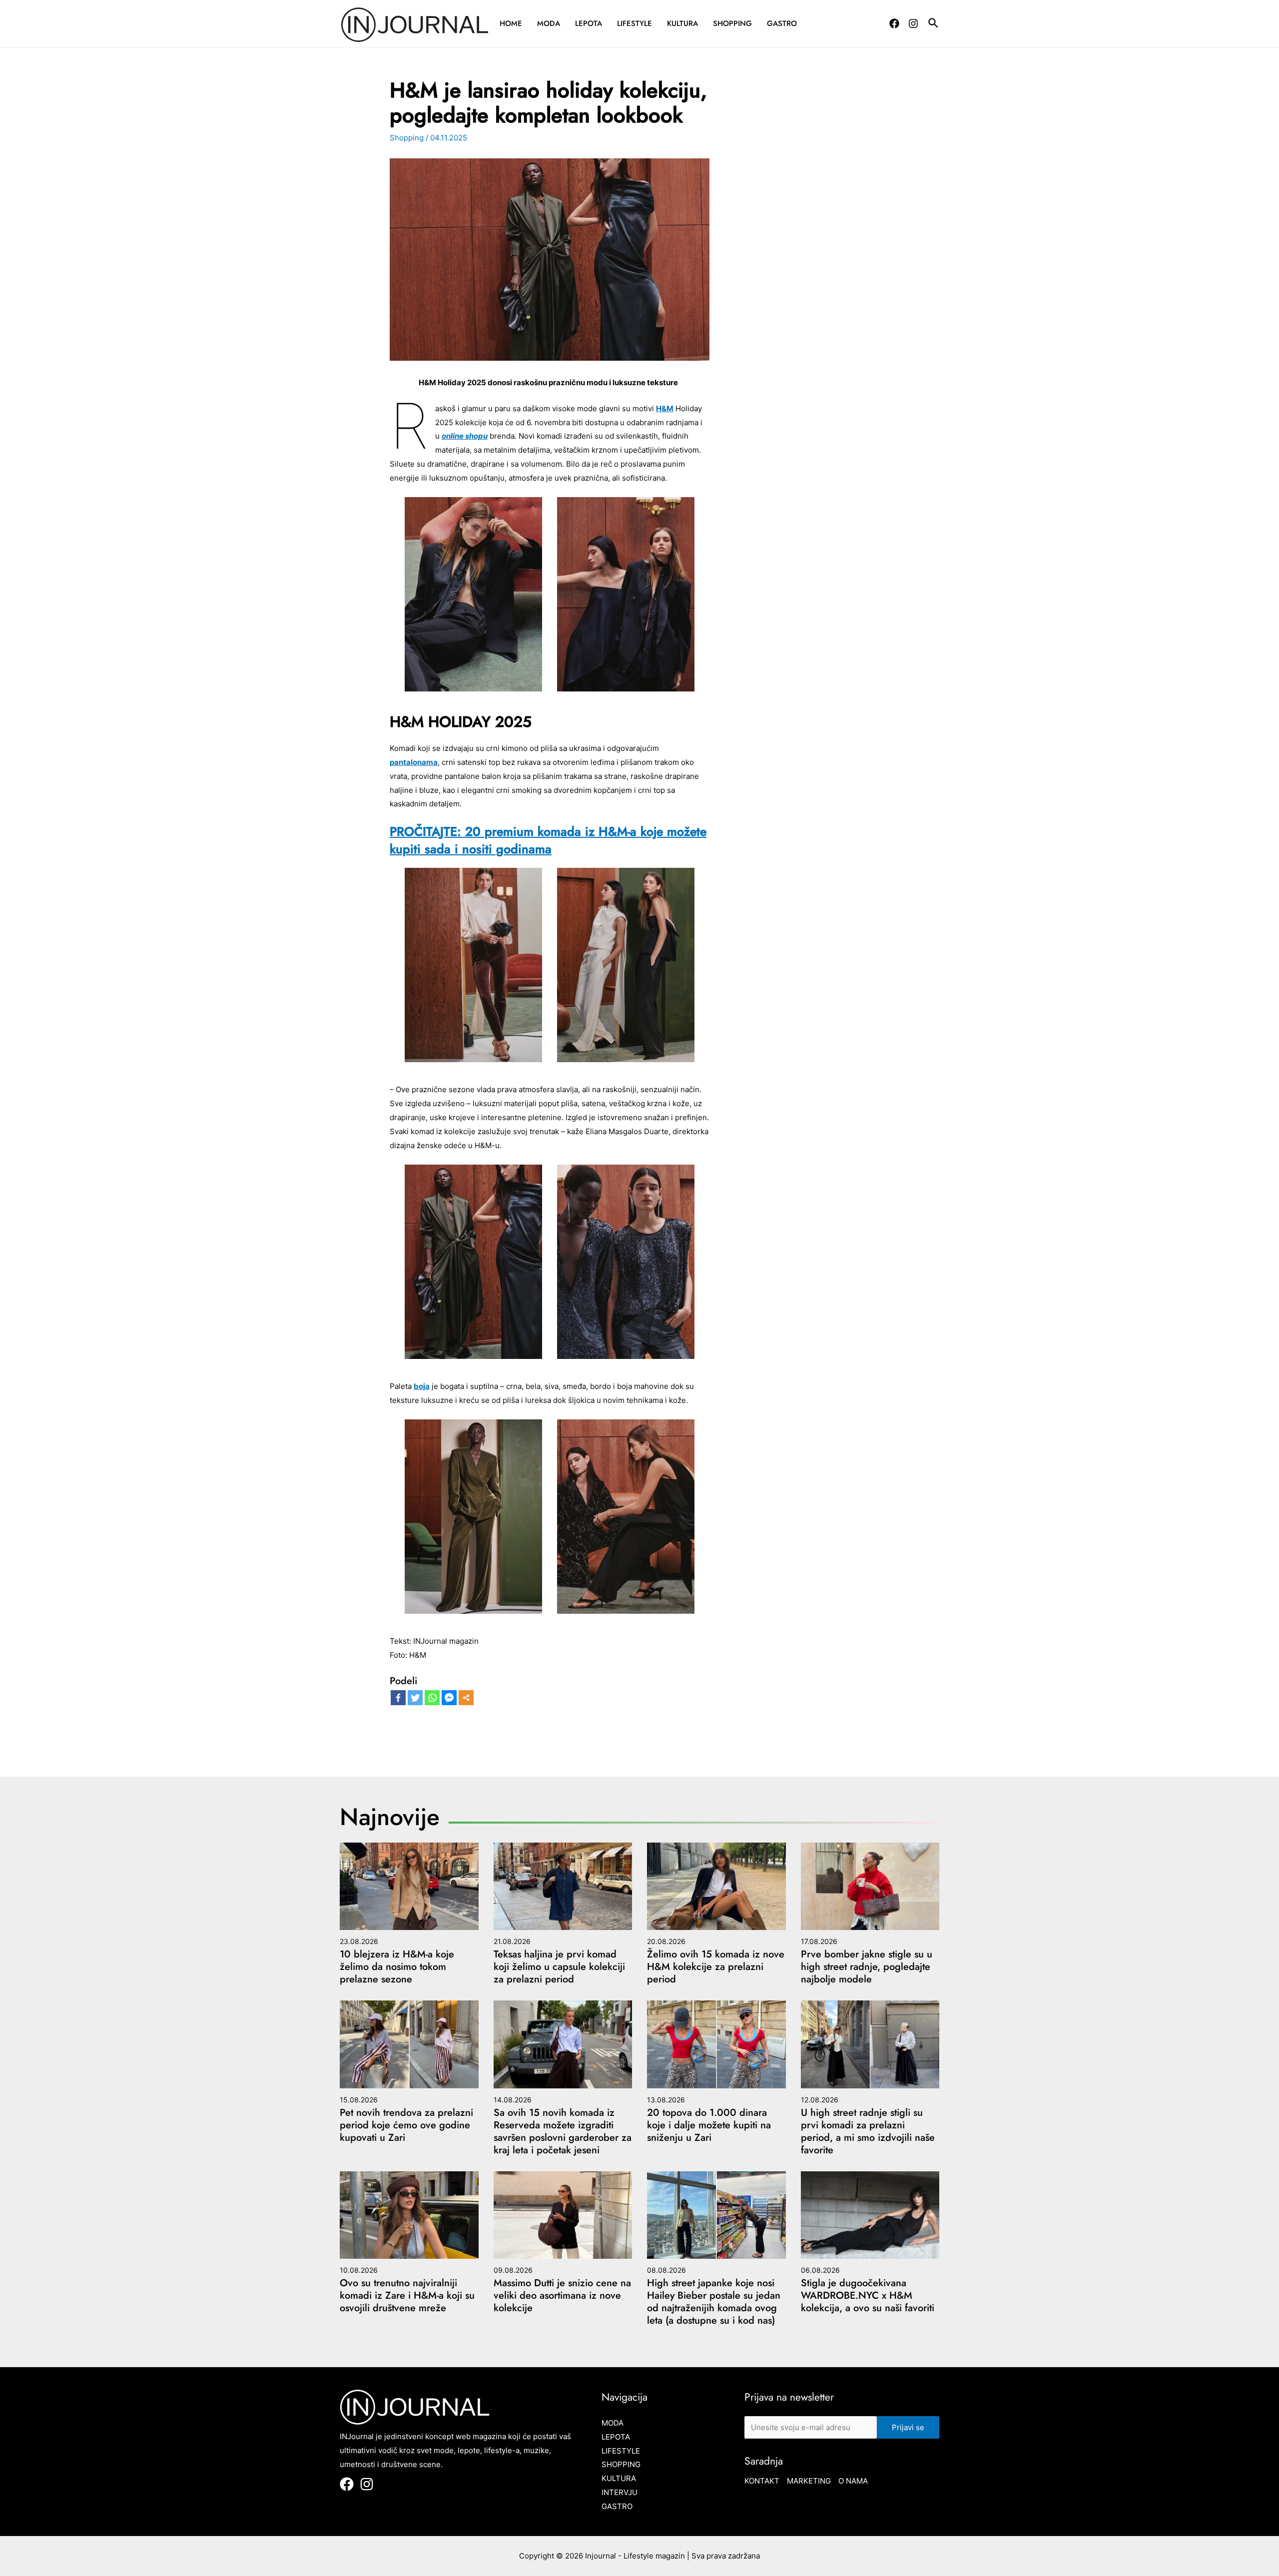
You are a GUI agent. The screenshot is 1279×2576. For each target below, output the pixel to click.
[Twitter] (415, 1698)
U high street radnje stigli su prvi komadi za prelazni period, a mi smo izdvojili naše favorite (868, 2131)
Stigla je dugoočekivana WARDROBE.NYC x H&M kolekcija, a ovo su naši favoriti (868, 2295)
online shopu (465, 436)
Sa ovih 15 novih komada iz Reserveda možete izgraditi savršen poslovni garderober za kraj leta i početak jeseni (563, 2131)
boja (422, 1386)
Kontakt (762, 2481)
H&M (665, 408)
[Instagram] (913, 23)
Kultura (682, 23)
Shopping (732, 23)
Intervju (620, 2492)
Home (511, 23)
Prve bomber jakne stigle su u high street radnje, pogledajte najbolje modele (867, 1967)
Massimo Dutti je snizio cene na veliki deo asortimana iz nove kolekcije (562, 2295)
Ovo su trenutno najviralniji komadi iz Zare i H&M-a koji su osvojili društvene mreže (407, 2295)
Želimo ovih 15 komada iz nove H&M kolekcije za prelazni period (716, 1967)
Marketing (809, 2481)
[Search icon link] (934, 24)
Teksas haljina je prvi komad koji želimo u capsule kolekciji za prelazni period (559, 1967)
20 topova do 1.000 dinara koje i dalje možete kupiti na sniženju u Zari (709, 2125)
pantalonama (414, 762)
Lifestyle (635, 23)
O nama (853, 2481)
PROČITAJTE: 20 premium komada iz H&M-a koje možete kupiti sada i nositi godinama (548, 840)
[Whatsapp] (432, 1698)
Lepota (589, 23)
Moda (549, 23)
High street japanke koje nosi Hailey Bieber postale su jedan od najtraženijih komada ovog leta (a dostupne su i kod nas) (714, 2302)
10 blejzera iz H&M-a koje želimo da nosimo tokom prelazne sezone (397, 1967)
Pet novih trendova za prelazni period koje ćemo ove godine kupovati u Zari (406, 2125)
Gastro (782, 23)
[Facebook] (894, 23)
